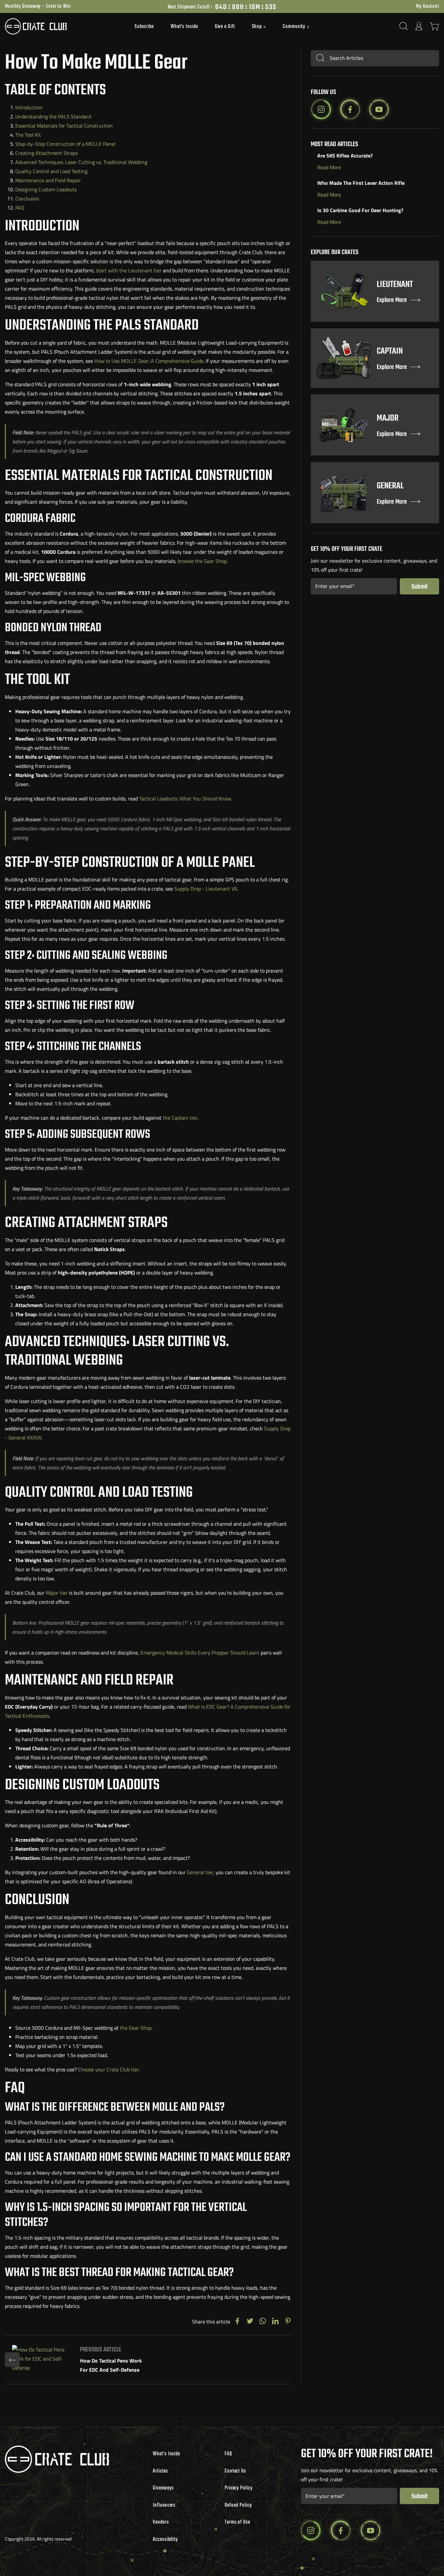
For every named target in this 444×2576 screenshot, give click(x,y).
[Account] (419, 26)
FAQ (20, 208)
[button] (259, 27)
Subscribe (144, 27)
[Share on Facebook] (237, 2321)
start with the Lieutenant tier (129, 270)
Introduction (29, 107)
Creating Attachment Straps (46, 153)
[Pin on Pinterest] (288, 2321)
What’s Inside (184, 27)
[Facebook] (350, 109)
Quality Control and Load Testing (51, 171)
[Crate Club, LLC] (59, 26)
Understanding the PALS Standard (53, 116)
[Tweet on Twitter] (250, 2321)
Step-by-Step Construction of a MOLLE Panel (65, 144)
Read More (329, 167)
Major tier (57, 1593)
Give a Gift (225, 27)
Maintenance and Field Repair (48, 180)
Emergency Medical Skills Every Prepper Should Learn (200, 1653)
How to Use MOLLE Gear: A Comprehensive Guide (149, 361)
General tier (200, 1872)
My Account (428, 7)
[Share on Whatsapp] (263, 2321)
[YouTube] (379, 109)
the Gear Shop (136, 2028)
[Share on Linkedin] (275, 2321)
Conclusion (27, 198)
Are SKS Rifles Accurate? (345, 156)
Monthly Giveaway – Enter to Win (38, 7)
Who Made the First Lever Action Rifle (361, 183)
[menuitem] (144, 26)
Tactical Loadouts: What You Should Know (185, 798)
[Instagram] (321, 109)
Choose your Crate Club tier (108, 2069)
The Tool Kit (28, 135)
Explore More (392, 300)
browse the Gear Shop (202, 561)
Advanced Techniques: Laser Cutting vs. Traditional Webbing (81, 162)
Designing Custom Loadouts (46, 189)
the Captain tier (180, 1118)
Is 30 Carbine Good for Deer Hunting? (360, 210)
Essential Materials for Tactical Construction (64, 126)
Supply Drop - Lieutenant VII (206, 889)
